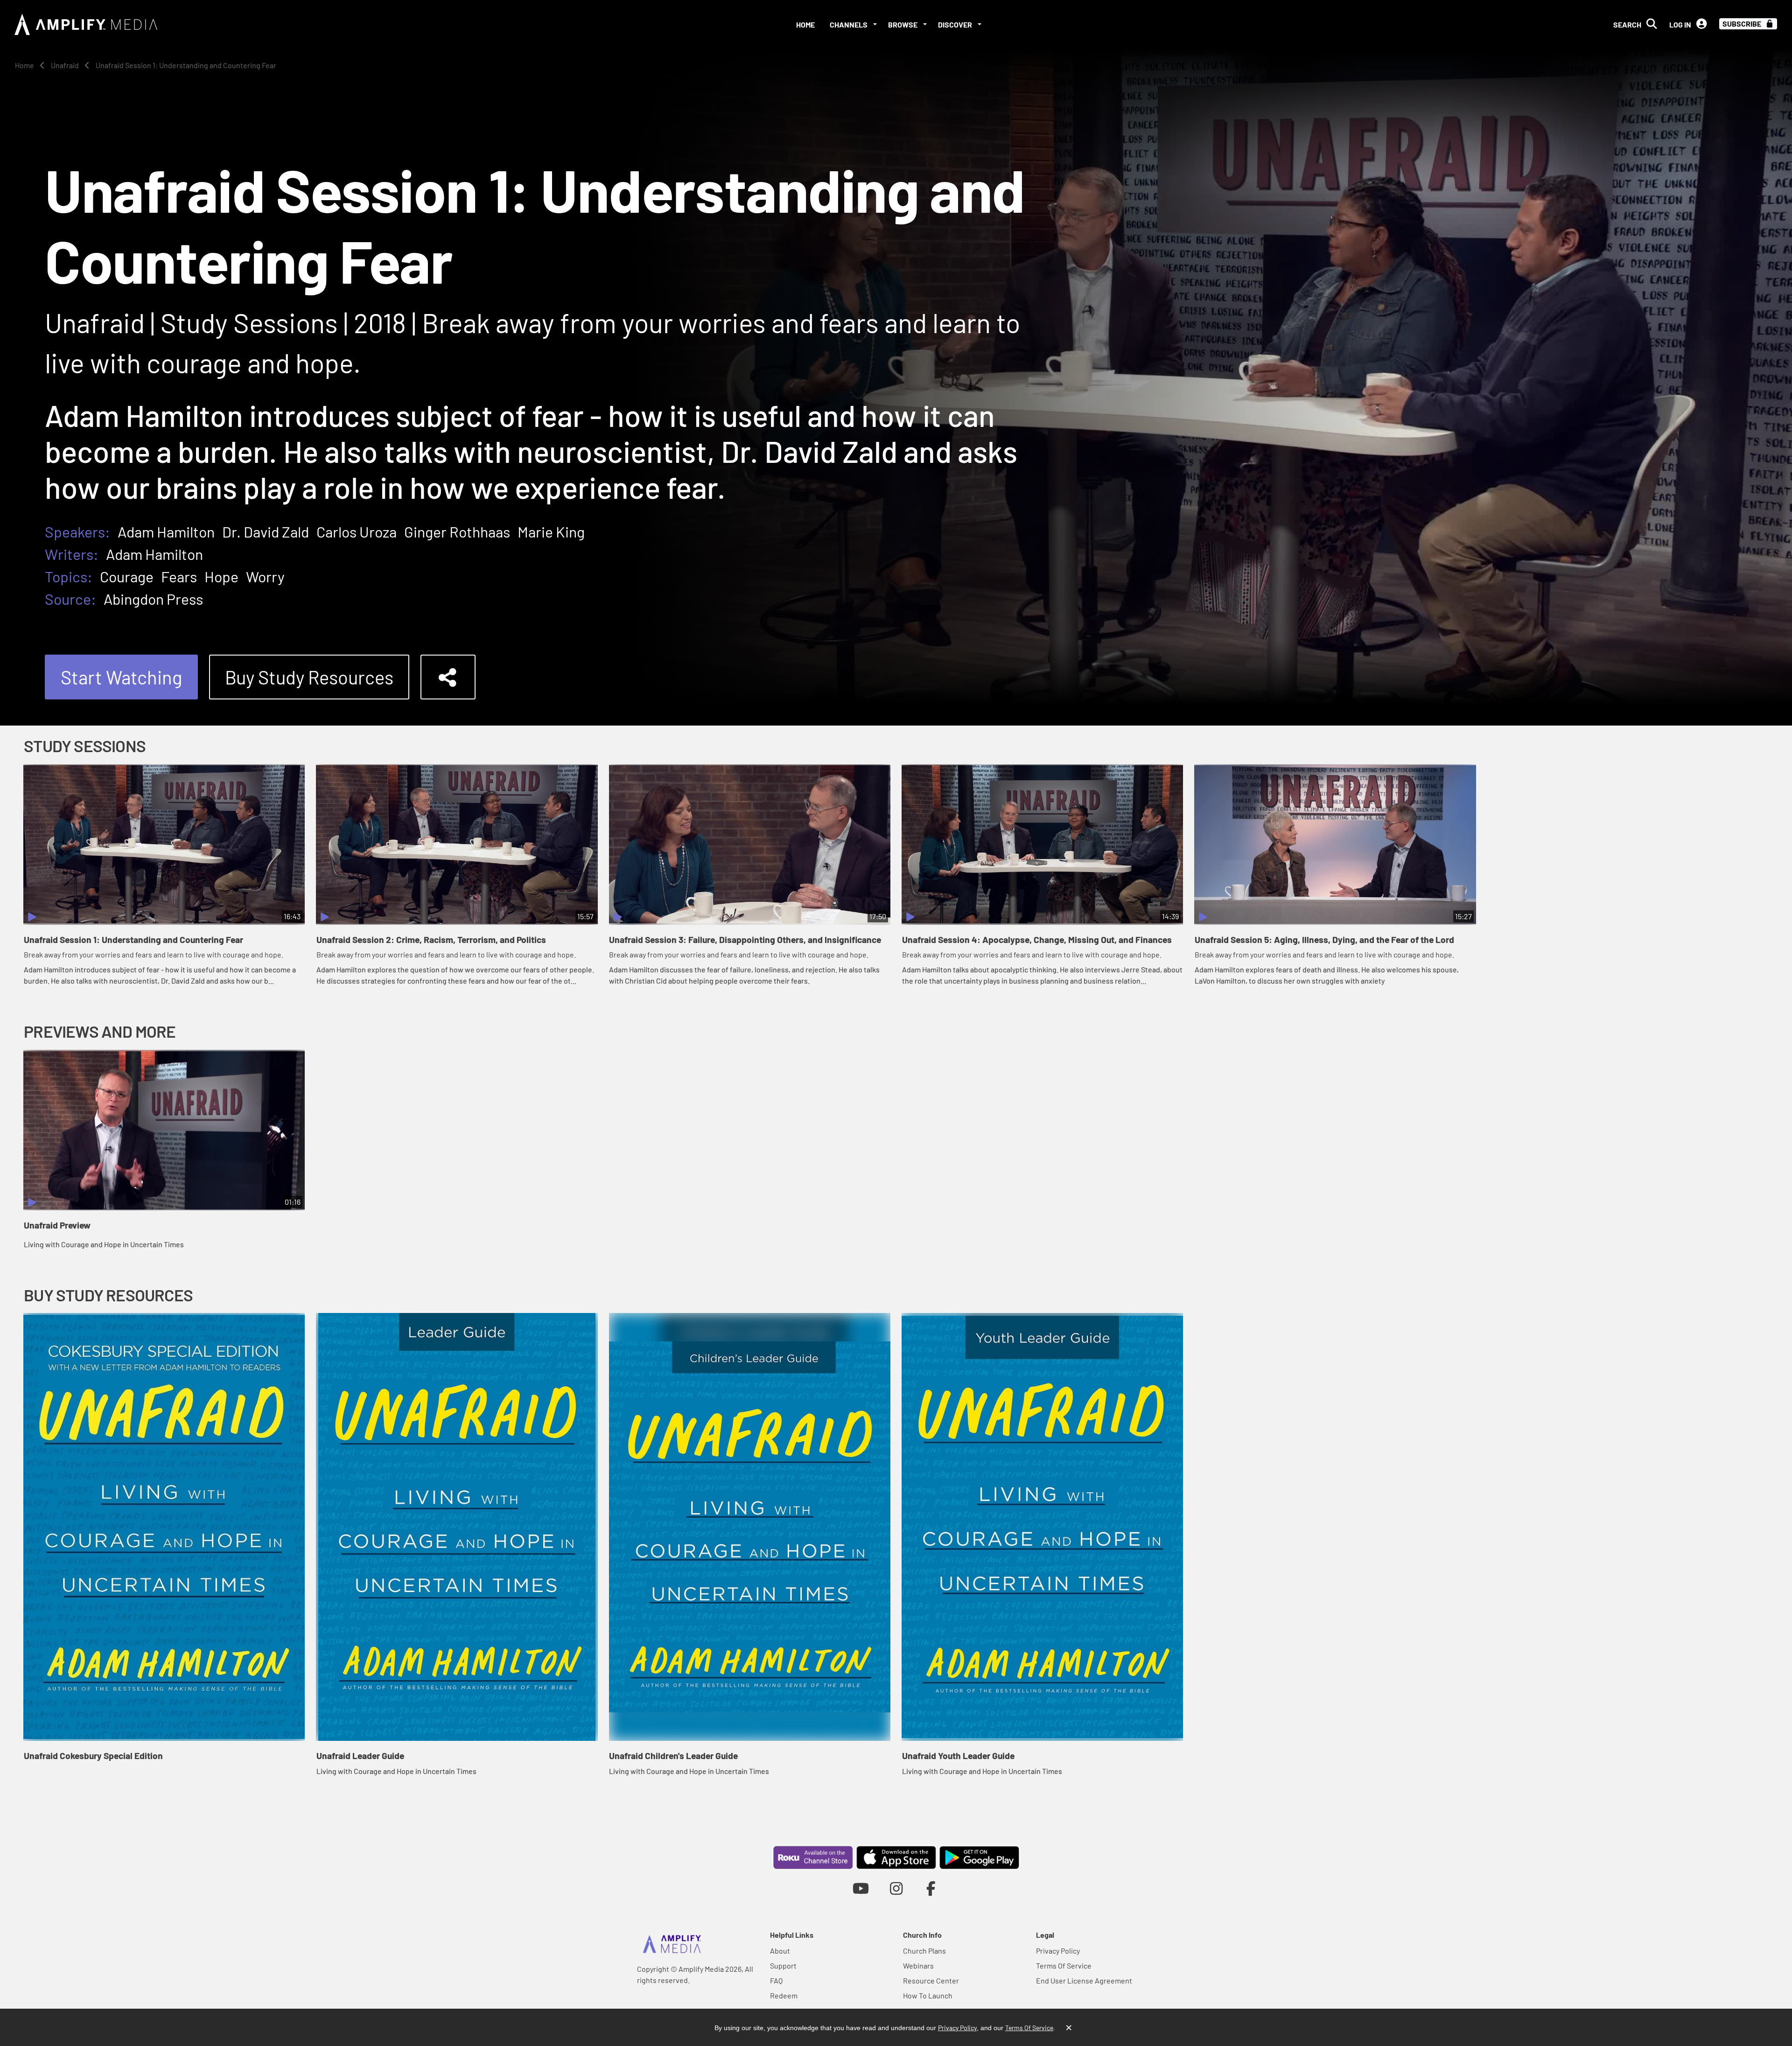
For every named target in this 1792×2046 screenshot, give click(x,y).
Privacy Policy (1058, 1951)
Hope (221, 576)
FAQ (776, 1980)
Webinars (918, 1966)
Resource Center (931, 1980)
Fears (179, 576)
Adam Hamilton (166, 531)
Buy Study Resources (309, 677)
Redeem (784, 1995)
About (780, 1951)
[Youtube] (861, 1888)
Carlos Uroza (357, 531)
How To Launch (928, 1995)
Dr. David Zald (266, 531)
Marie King (551, 531)
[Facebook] (931, 1888)
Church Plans (924, 1951)
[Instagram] (896, 1888)
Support (783, 1966)
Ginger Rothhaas (457, 531)
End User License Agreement (1084, 1980)
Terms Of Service (1064, 1966)
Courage (127, 576)
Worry (265, 576)
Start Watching (121, 677)
